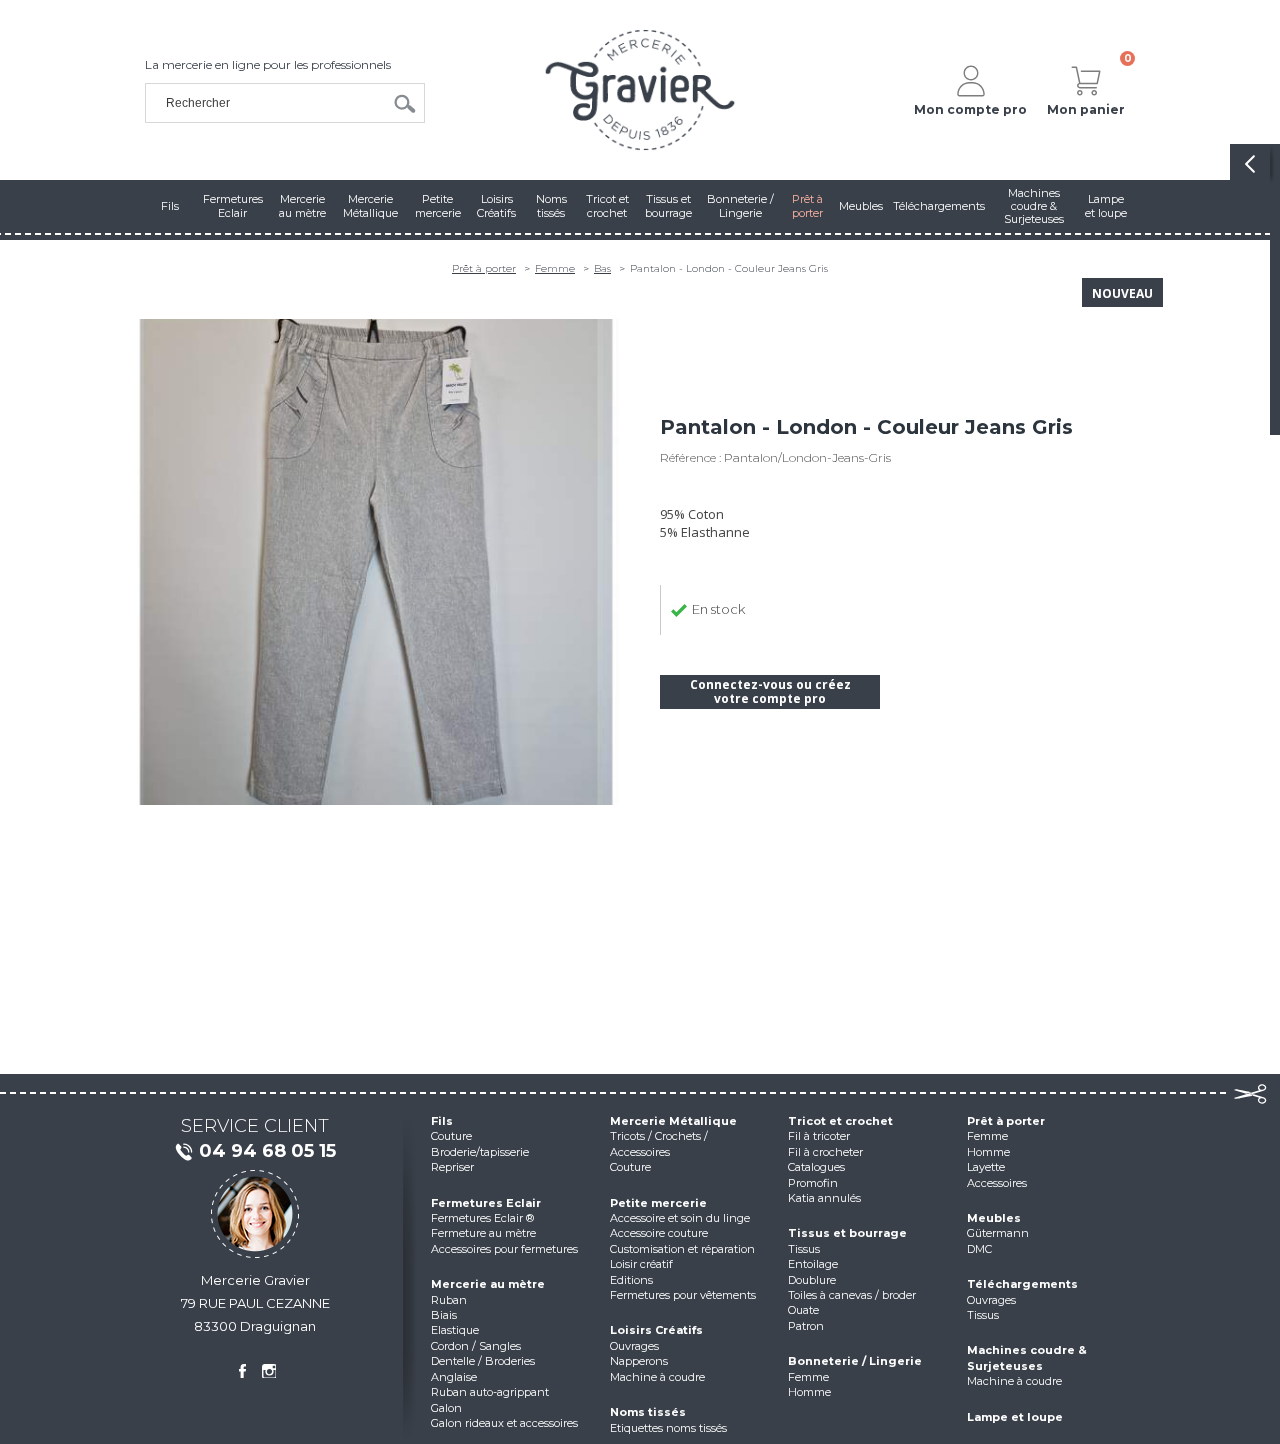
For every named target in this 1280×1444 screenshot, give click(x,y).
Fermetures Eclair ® (482, 1218)
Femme (555, 268)
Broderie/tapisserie (480, 1152)
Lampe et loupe (1015, 1417)
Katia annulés (824, 1198)
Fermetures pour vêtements (683, 1295)
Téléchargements (1022, 1284)
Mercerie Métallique (673, 1121)
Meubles (994, 1218)
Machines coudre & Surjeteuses (1027, 1357)
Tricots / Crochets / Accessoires (659, 1143)
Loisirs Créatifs (656, 1330)
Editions (631, 1280)
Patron (806, 1326)
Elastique (455, 1330)
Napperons (639, 1361)
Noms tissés (648, 1412)
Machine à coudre (657, 1377)
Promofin (813, 1183)
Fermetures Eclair (486, 1203)
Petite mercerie (658, 1203)
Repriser (452, 1167)
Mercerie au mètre (488, 1284)
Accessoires (997, 1183)
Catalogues (816, 1167)
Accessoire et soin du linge (680, 1218)
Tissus (804, 1249)
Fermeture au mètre (483, 1233)
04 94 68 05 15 (267, 1151)
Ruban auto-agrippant (490, 1392)
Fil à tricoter (819, 1136)
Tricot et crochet (840, 1121)
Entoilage (813, 1264)
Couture (451, 1136)
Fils (442, 1121)
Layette (986, 1167)
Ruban (449, 1300)
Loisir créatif (641, 1264)
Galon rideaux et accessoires (504, 1423)
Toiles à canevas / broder (852, 1295)
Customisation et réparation (682, 1249)
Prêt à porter (484, 268)
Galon (446, 1408)
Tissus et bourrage (847, 1233)
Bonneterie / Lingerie (855, 1361)
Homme (809, 1392)
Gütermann (998, 1233)
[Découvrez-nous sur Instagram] (269, 1371)
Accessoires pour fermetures (504, 1249)
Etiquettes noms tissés (668, 1428)
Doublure (812, 1280)
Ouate (803, 1310)
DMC (979, 1249)
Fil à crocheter (825, 1152)
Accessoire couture (659, 1233)
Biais (444, 1315)
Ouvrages (634, 1346)
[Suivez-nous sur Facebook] (242, 1371)
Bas (602, 268)
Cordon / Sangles (476, 1346)
